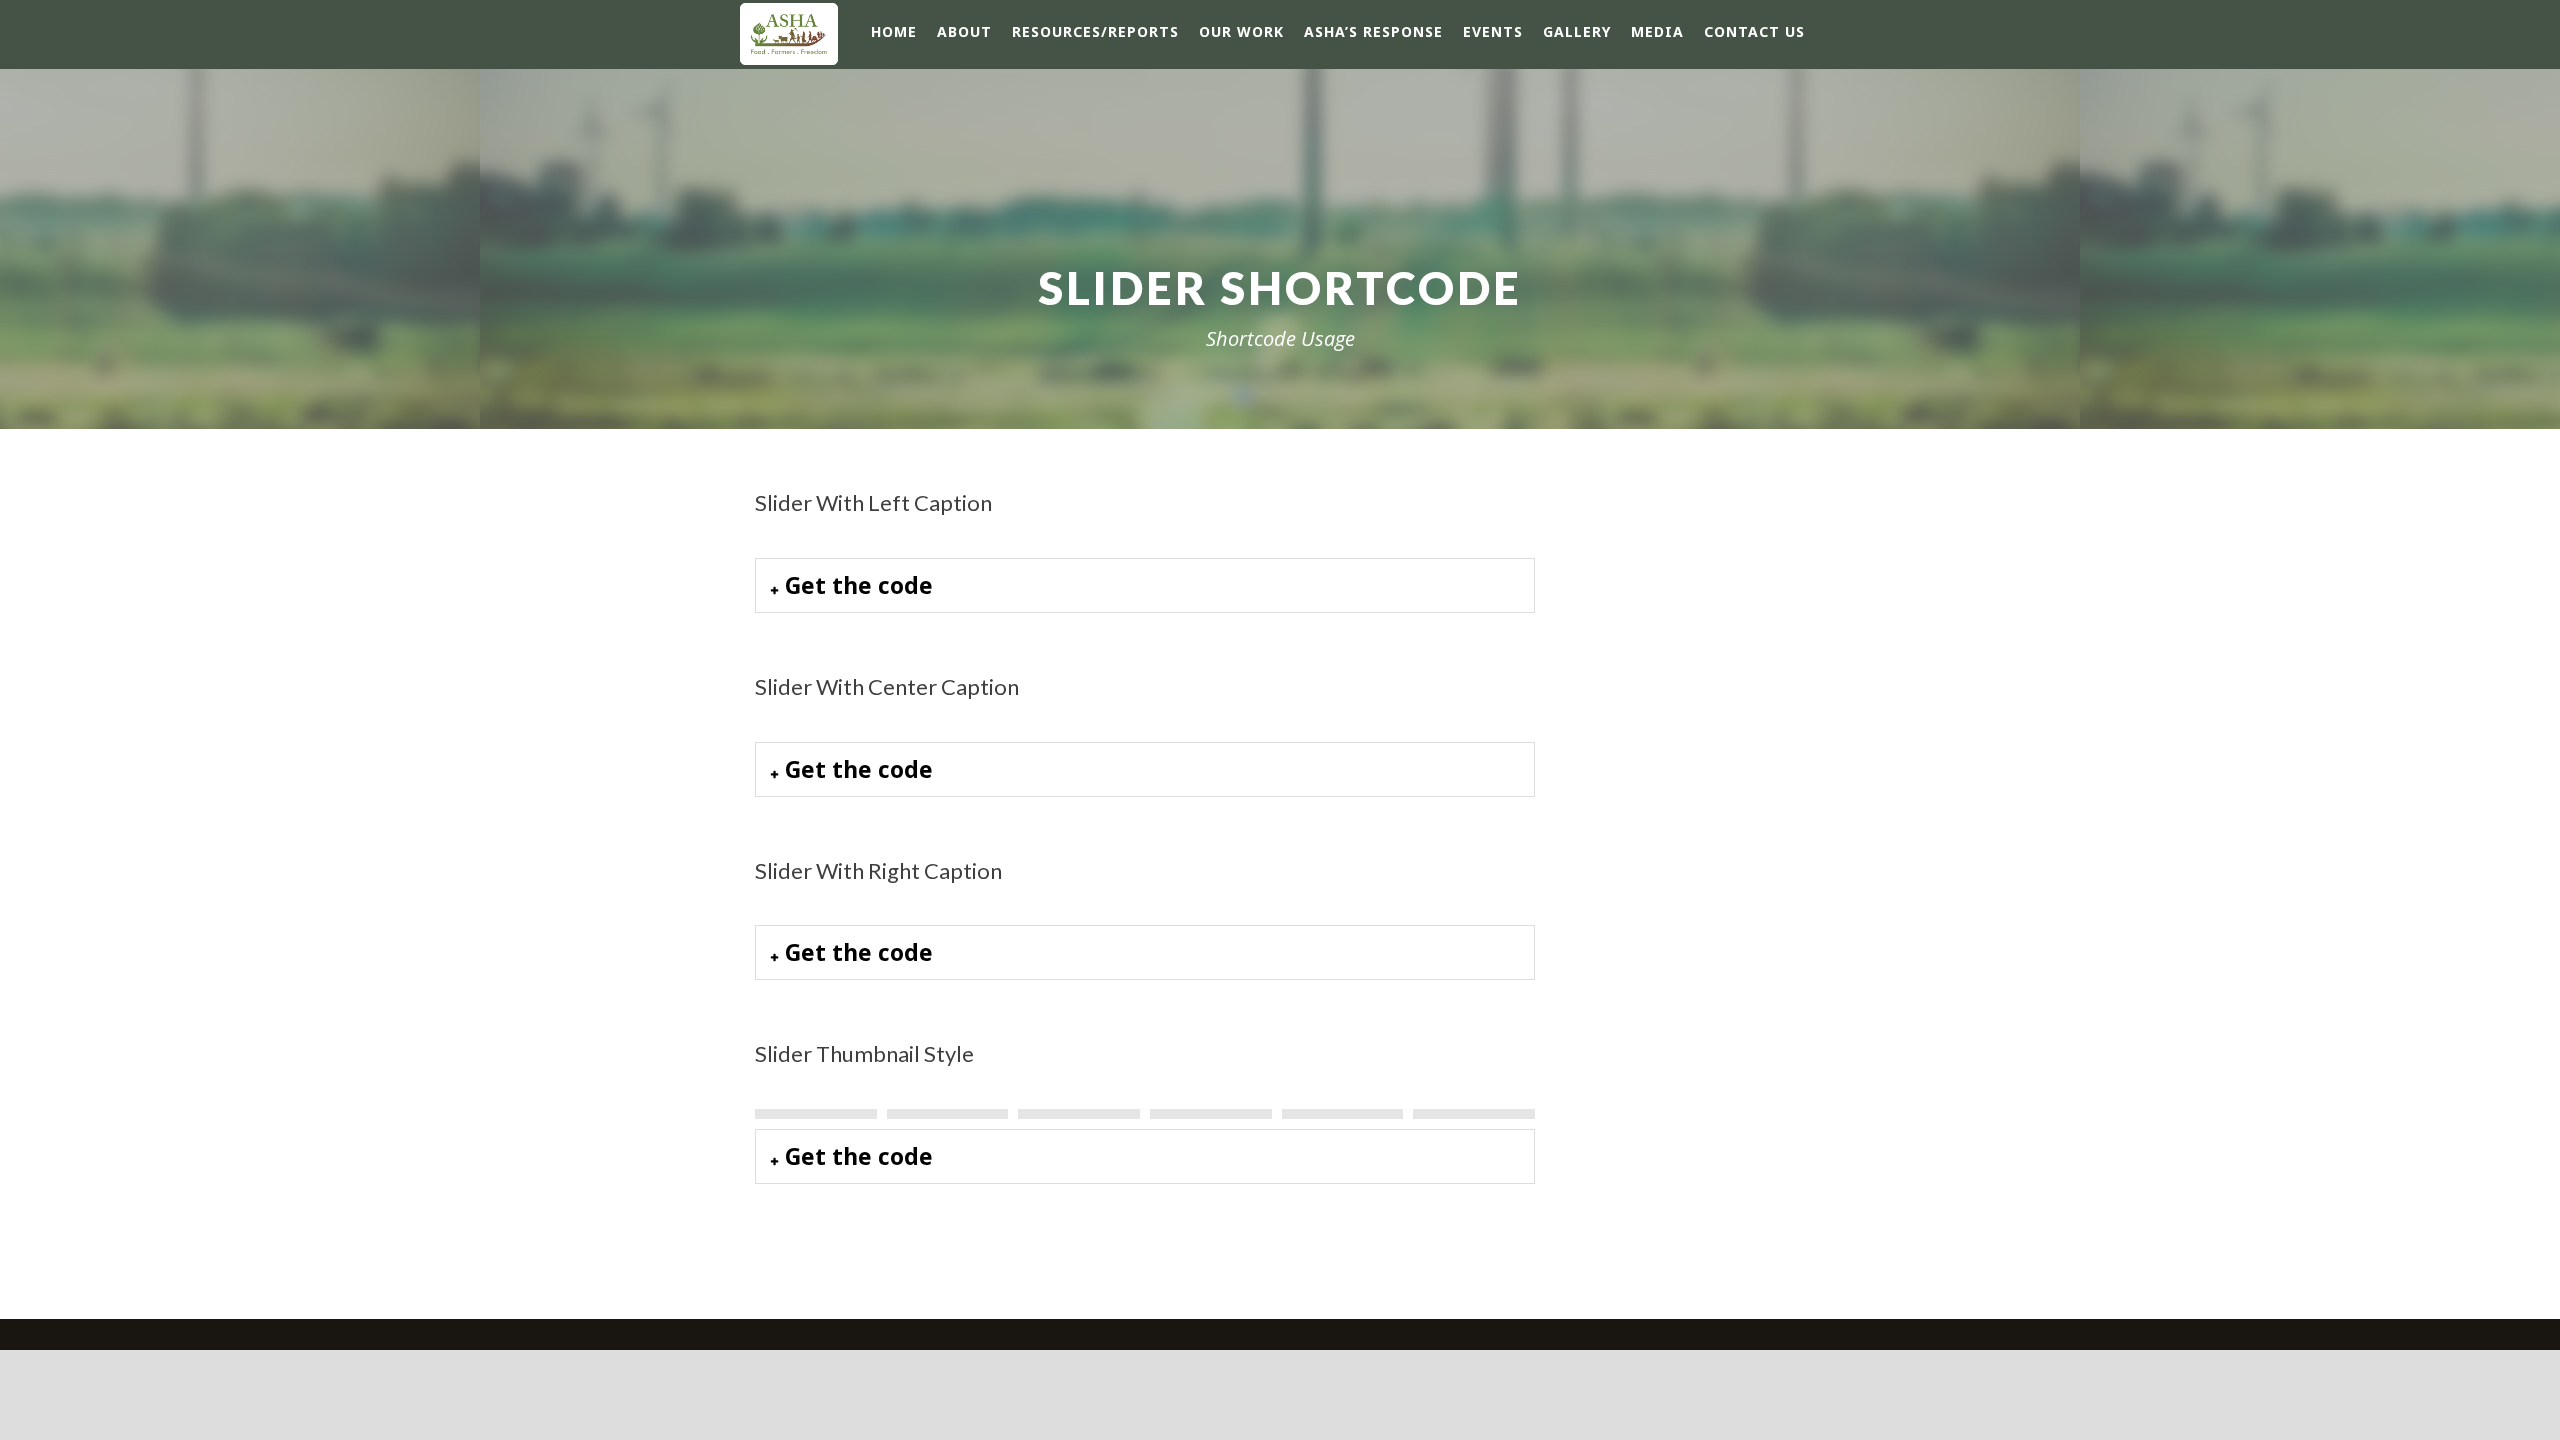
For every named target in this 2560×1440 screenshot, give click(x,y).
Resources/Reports (1095, 31)
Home (894, 31)
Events (1493, 31)
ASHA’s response (1373, 31)
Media (1657, 31)
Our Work (1241, 31)
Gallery (1577, 31)
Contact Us (1754, 31)
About (964, 31)
